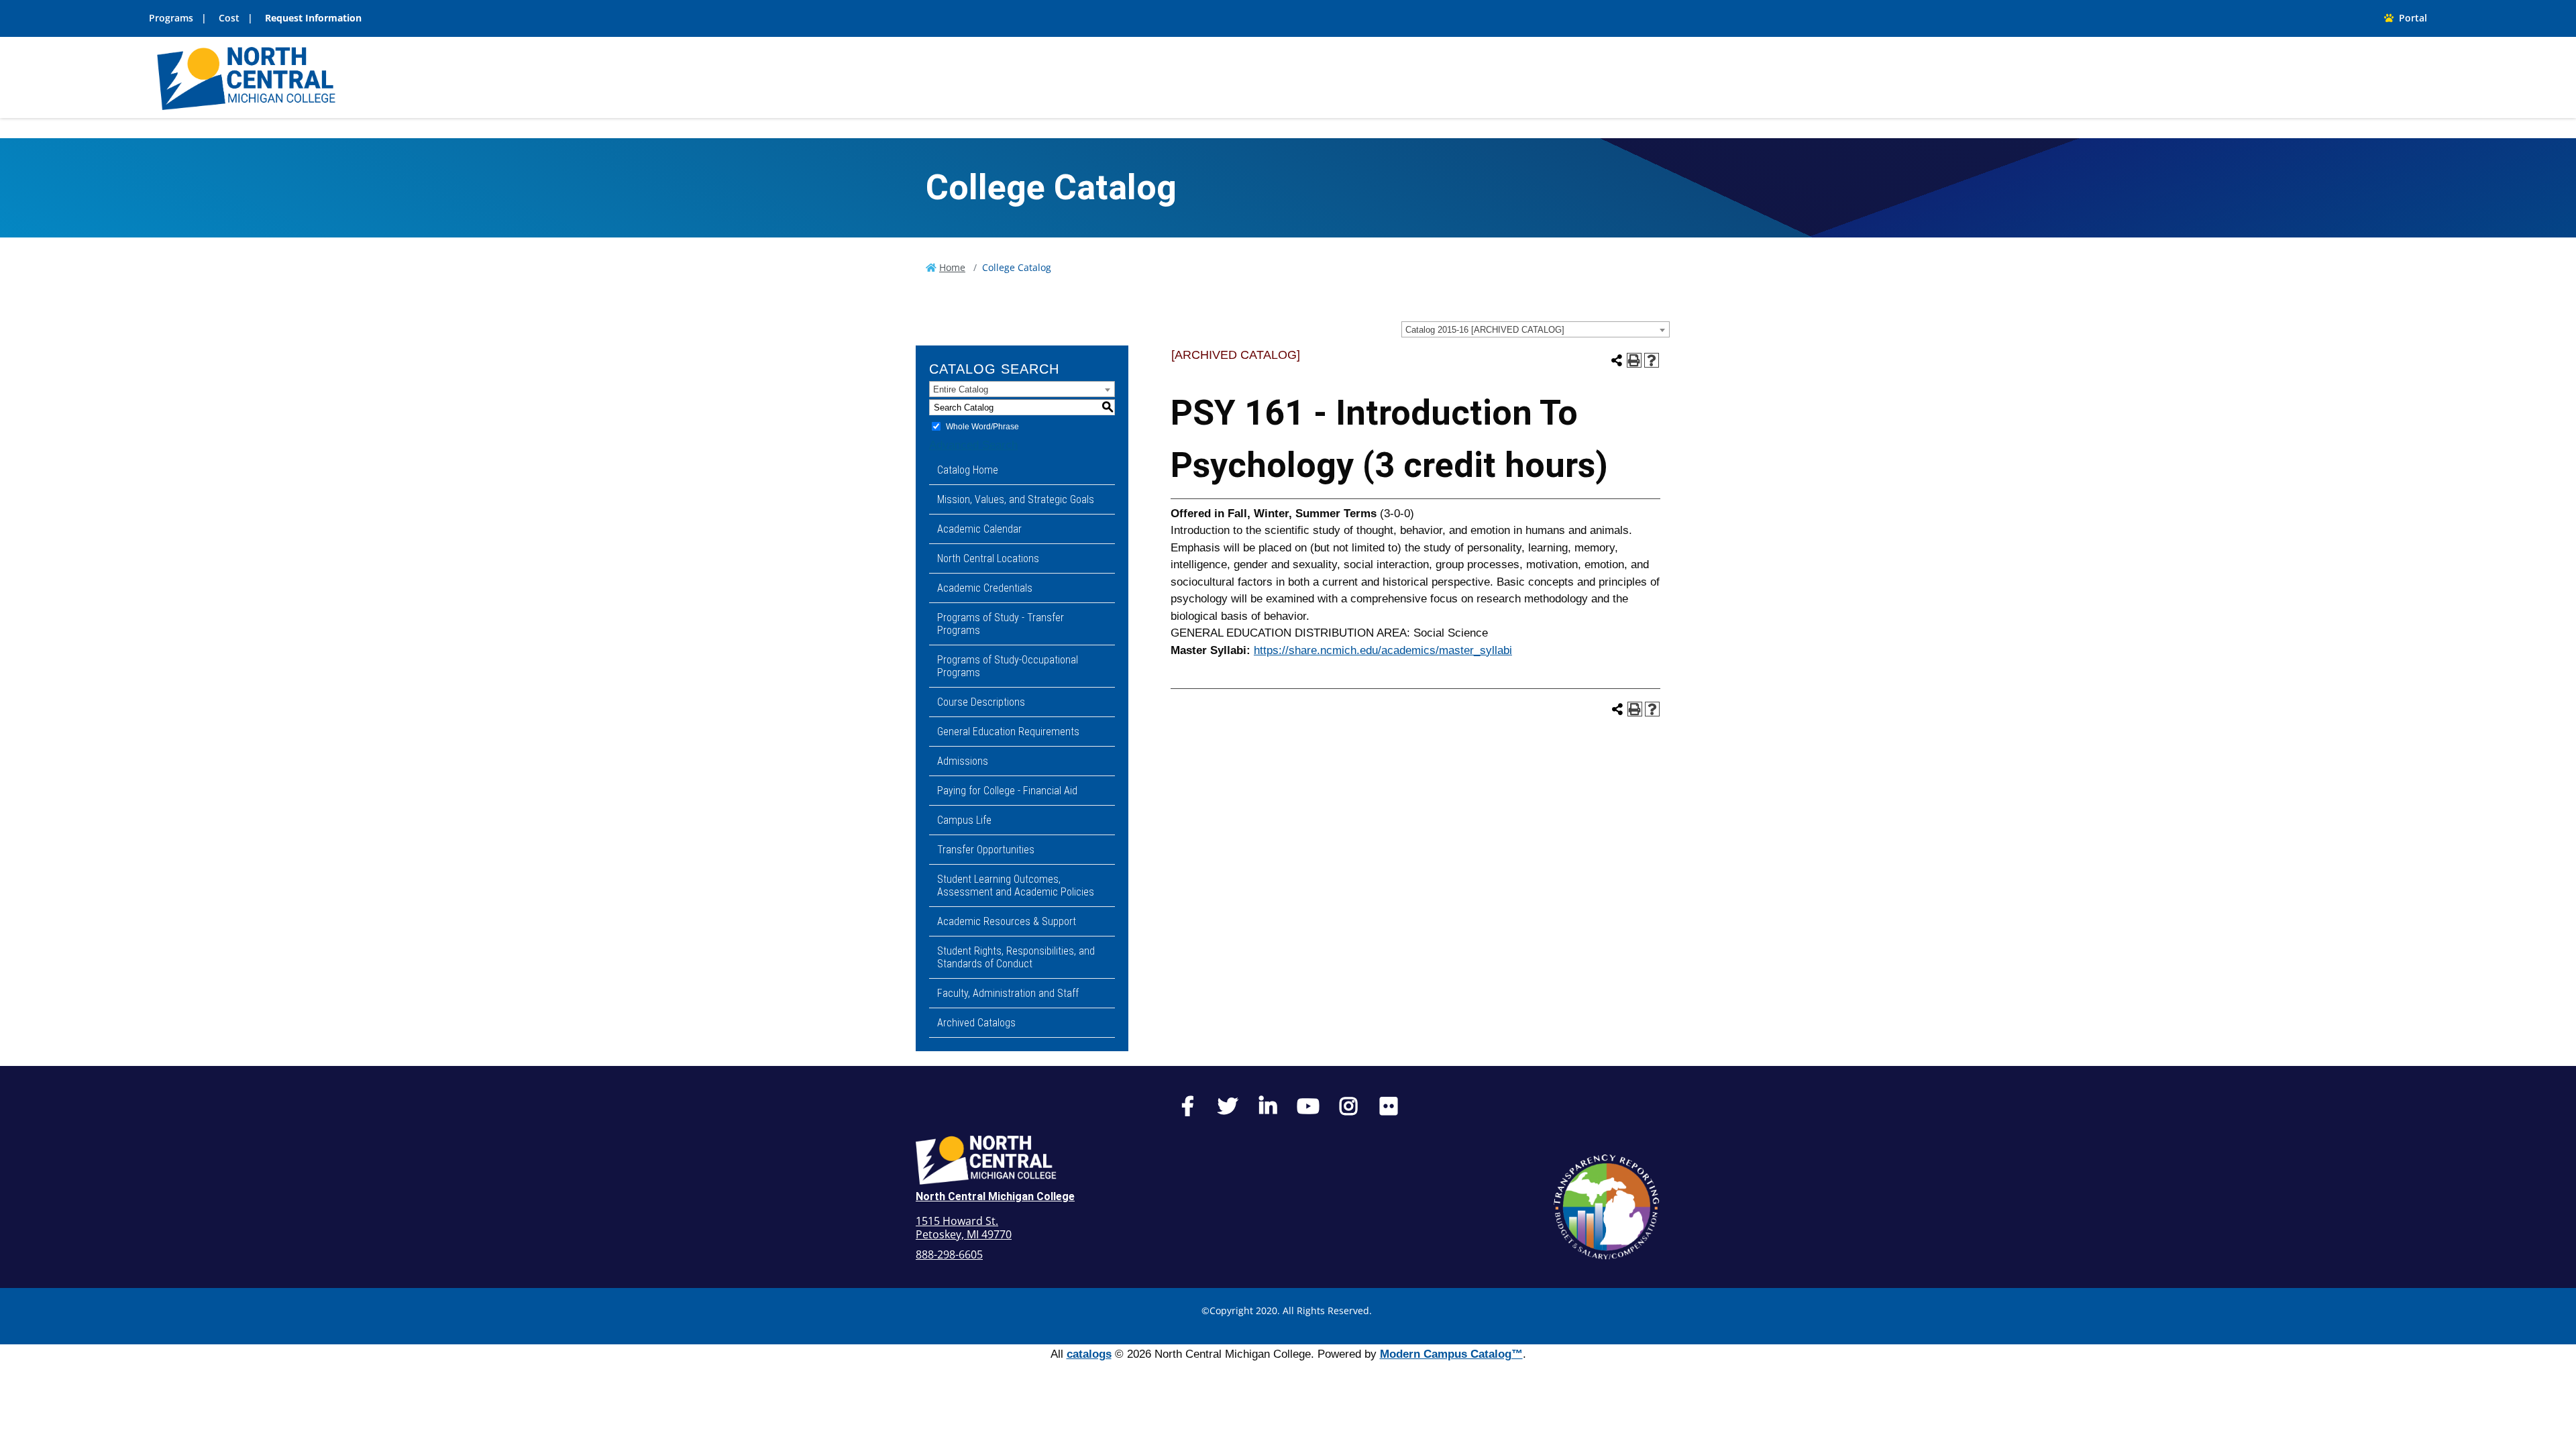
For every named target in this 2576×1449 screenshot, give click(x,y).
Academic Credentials (985, 588)
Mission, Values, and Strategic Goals (1016, 499)
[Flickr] (1389, 1110)
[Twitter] (1228, 1110)
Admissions (963, 761)
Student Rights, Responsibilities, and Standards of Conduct (1016, 957)
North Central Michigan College (995, 1196)
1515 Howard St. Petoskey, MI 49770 (964, 1228)
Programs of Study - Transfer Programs (1001, 624)
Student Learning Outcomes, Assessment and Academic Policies (1016, 885)
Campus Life (964, 820)
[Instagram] (1348, 1110)
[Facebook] (1187, 1110)
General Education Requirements (1008, 732)
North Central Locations (988, 558)
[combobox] (1536, 329)
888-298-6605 (949, 1254)
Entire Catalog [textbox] (961, 389)
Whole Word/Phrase (982, 427)
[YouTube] (1308, 1110)
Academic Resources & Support (1007, 921)
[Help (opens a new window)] (1652, 360)
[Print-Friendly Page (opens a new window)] (1634, 360)
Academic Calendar (979, 529)
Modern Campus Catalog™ (1451, 1354)
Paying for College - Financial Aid (1007, 791)
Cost (229, 18)
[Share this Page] (1617, 360)
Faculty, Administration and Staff (1008, 993)
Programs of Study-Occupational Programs (1008, 666)
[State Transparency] (1607, 1207)
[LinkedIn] (1268, 1110)
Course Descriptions (981, 702)
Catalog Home (968, 470)
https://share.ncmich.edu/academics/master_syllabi (1383, 650)
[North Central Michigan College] (246, 77)
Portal (2410, 18)
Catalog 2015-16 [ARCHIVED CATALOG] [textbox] (1485, 330)
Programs (171, 18)
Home (952, 267)
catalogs (1089, 1354)
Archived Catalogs (976, 1023)
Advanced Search (973, 445)
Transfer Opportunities (986, 850)
